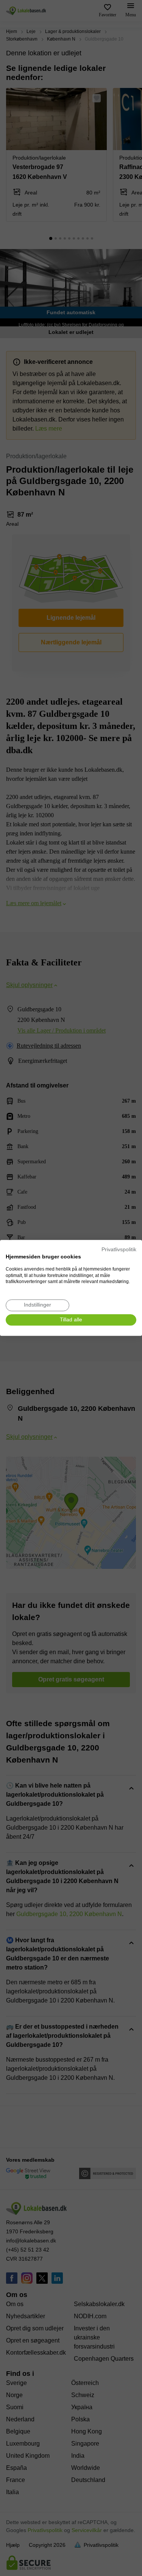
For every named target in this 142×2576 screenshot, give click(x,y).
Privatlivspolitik (119, 1250)
